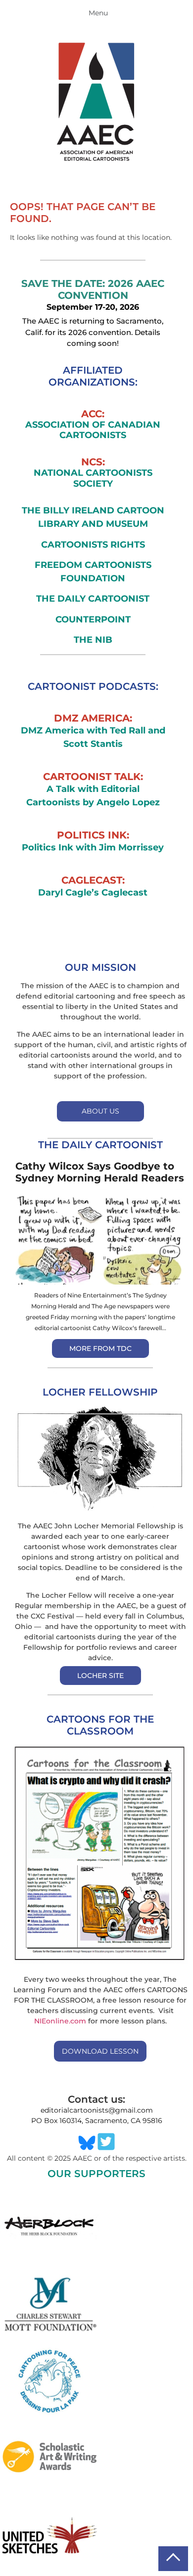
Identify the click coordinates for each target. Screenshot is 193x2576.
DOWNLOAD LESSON (100, 2051)
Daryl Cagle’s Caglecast (93, 893)
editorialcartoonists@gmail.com (97, 2110)
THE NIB (93, 640)
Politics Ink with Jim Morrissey (93, 847)
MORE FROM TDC (100, 1348)
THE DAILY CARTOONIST (93, 599)
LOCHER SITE (100, 1676)
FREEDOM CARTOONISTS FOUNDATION (93, 572)
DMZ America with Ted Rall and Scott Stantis (93, 737)
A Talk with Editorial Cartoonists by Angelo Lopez (93, 796)
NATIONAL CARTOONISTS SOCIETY (93, 478)
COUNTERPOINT (93, 619)
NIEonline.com (60, 2021)
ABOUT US (100, 1111)
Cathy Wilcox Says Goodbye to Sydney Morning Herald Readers (100, 1172)
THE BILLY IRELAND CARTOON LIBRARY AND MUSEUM (93, 517)
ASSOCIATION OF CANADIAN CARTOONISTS (93, 430)
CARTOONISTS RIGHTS (93, 545)
